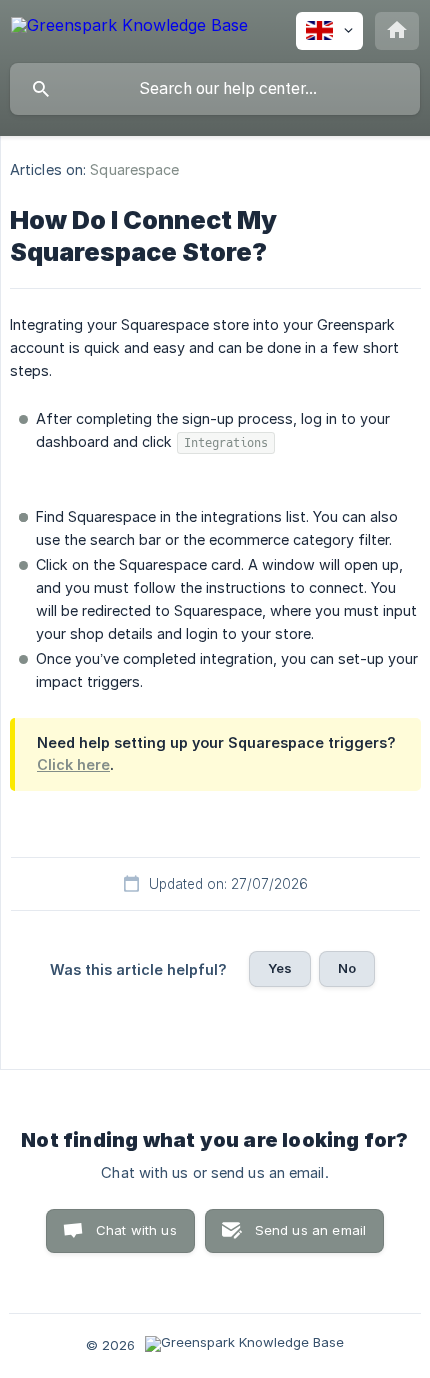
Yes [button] (280, 968)
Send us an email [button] (310, 1230)
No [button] (347, 968)
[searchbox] (215, 89)
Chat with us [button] (136, 1230)
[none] (129, 28)
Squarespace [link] (134, 169)
